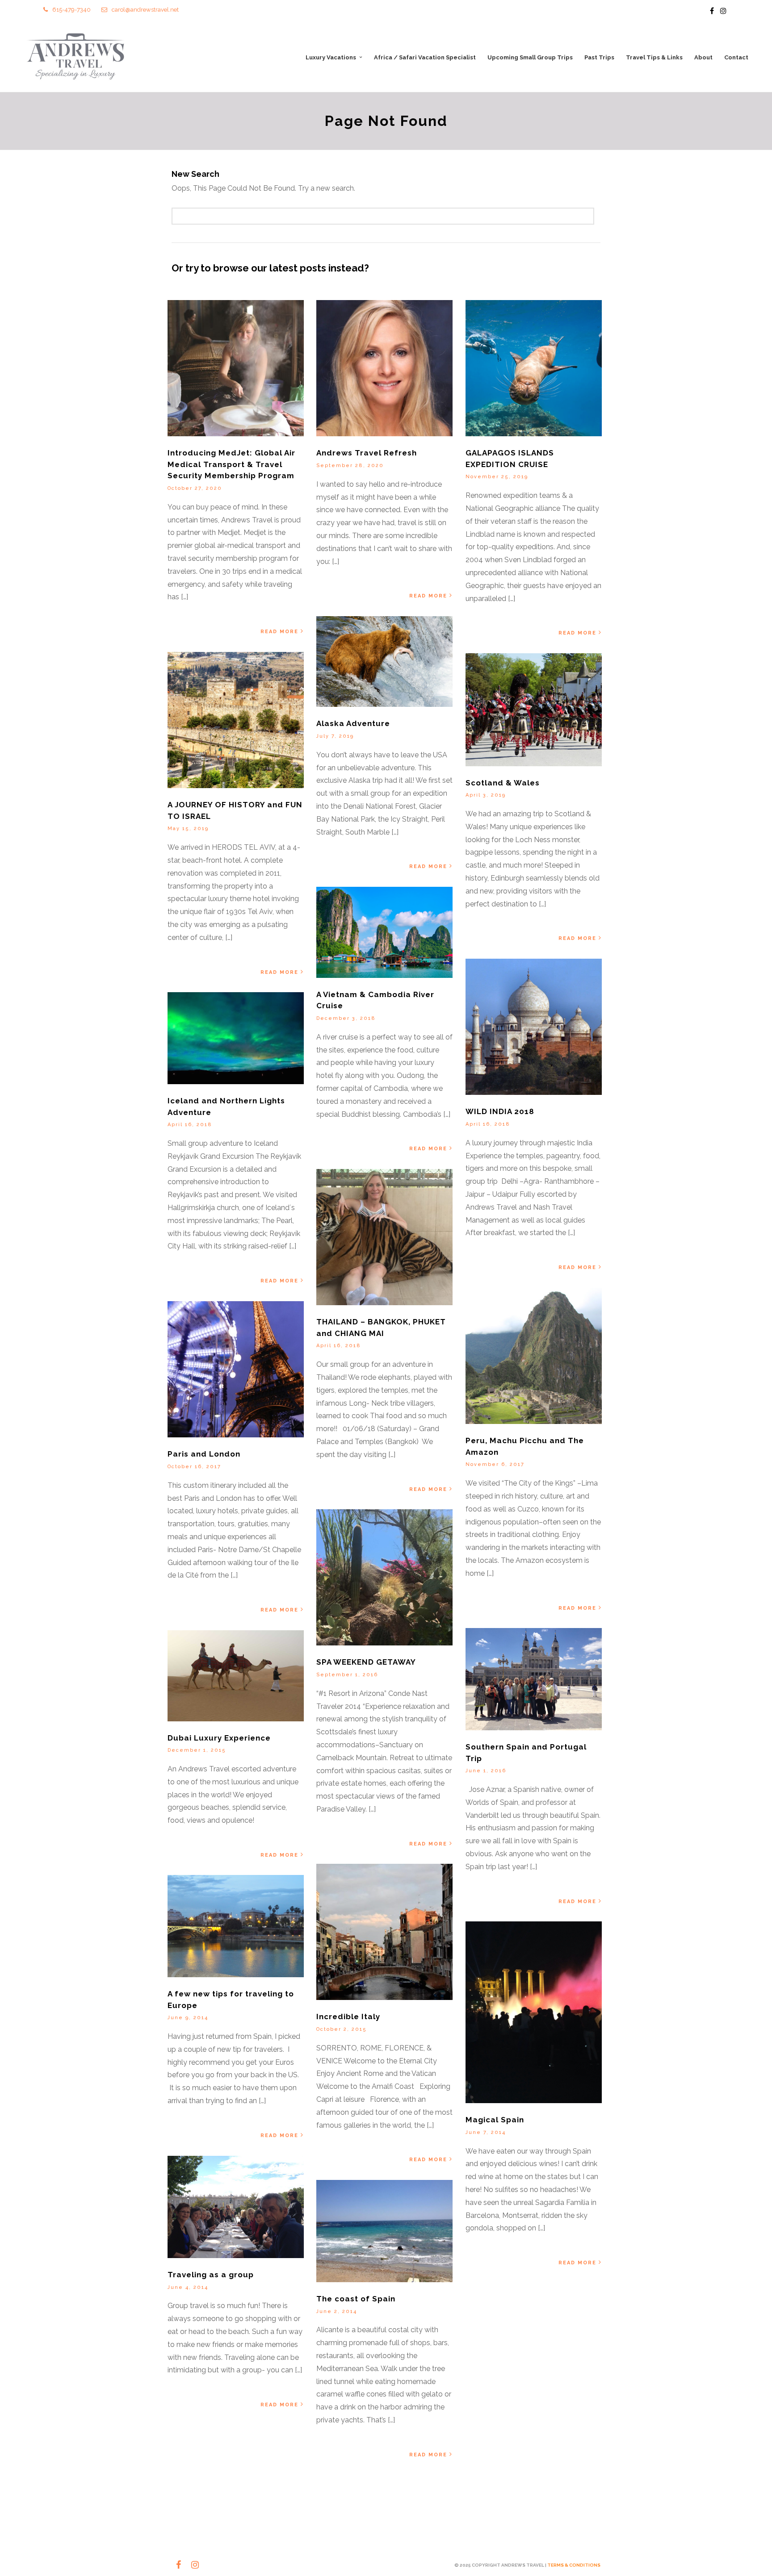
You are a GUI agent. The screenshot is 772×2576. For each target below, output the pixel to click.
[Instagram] (723, 11)
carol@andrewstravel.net (145, 10)
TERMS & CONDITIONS (574, 2565)
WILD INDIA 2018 (500, 1111)
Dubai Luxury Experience (219, 1738)
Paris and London (204, 1454)
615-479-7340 (71, 10)
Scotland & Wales (503, 783)
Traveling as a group (211, 2275)
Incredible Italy (348, 2017)
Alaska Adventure (353, 723)
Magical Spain (495, 2120)
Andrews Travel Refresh (367, 453)
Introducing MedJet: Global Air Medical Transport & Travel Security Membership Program (231, 464)
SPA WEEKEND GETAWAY (366, 1662)
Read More (279, 632)
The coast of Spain (356, 2299)
